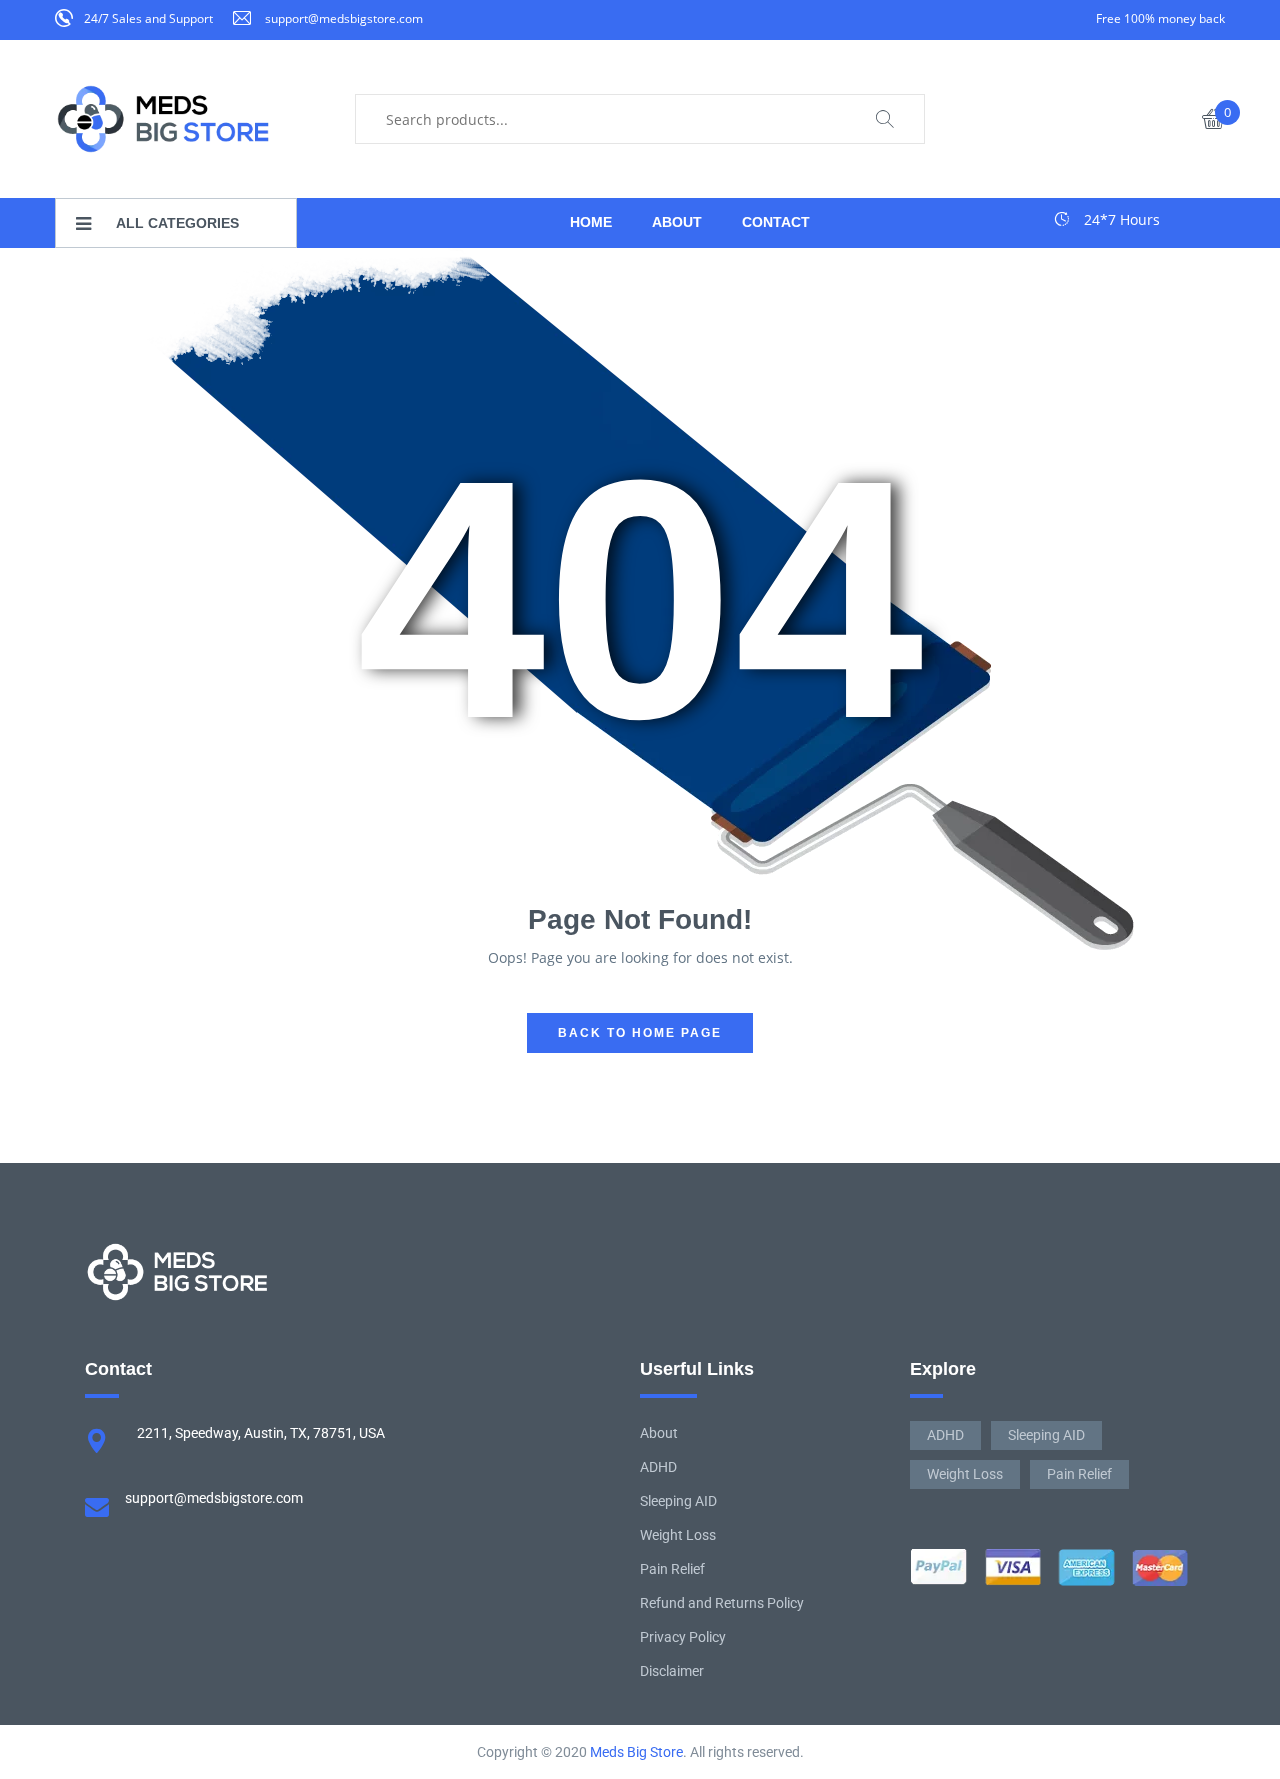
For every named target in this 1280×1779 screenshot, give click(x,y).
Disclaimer (672, 1671)
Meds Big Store (636, 1752)
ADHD (658, 1467)
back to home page (640, 1033)
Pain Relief (672, 1569)
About (659, 1433)
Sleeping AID (678, 1501)
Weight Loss (678, 1535)
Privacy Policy (683, 1637)
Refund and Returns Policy (722, 1603)
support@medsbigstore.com (344, 18)
